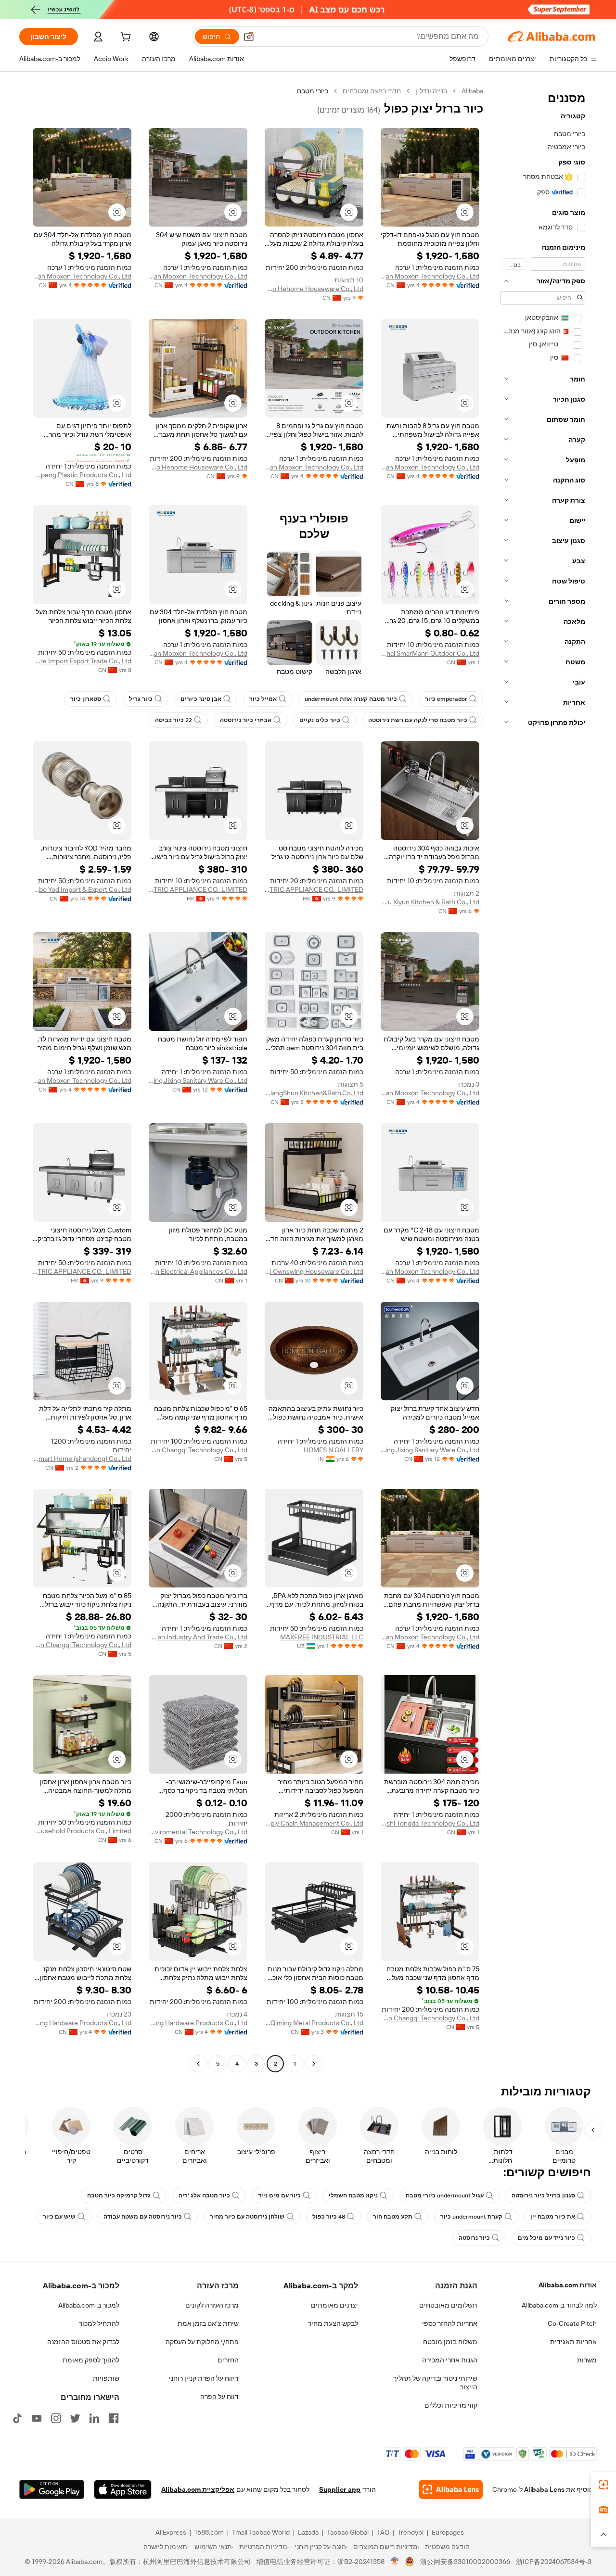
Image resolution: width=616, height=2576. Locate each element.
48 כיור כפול (329, 2217)
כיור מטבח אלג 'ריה (204, 2195)
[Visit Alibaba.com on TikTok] (17, 2418)
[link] (603, 2485)
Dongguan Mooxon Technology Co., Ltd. (430, 276)
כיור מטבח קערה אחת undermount (351, 699)
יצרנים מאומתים (334, 2305)
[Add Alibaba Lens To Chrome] (451, 2489)
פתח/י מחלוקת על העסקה (202, 2342)
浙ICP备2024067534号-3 (554, 2562)
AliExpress (171, 2532)
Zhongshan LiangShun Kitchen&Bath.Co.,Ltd (314, 1093)
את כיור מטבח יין (553, 2217)
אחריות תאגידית (573, 2342)
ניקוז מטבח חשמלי (353, 2195)
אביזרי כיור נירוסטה (246, 720)
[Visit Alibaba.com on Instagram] (56, 2418)
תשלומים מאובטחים (448, 2305)
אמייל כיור (263, 699)
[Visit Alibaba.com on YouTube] (37, 2418)
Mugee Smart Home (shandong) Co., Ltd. (82, 1459)
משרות (587, 2360)
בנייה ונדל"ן (431, 91)
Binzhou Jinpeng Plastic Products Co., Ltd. (82, 475)
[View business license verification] (395, 2562)
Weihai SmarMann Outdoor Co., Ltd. (430, 653)
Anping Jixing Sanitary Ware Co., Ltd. (198, 1080)
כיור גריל (141, 699)
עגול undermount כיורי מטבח (445, 2195)
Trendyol (411, 2532)
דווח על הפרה (219, 2397)
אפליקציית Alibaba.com (198, 2489)
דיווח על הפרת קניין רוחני (204, 2378)
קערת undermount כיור (471, 2217)
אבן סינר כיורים (201, 699)
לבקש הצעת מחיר (333, 2323)
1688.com (209, 2532)
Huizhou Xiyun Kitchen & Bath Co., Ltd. (430, 902)
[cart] (125, 38)
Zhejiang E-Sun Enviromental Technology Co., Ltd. (198, 1832)
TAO (383, 2532)
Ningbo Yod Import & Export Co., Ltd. (82, 889)
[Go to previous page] (314, 2064)
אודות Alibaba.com (568, 2285)
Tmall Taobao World (261, 2532)
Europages (448, 2532)
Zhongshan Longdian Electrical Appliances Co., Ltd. (198, 1271)
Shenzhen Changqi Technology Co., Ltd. (198, 1450)
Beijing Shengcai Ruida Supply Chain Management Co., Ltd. (314, 1823)
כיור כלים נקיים (320, 720)
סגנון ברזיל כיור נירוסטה (543, 2195)
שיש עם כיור (59, 2217)
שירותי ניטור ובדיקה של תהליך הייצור (435, 2383)
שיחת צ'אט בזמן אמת (208, 2323)
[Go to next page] (198, 2064)
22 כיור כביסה (173, 720)
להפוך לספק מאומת (91, 2360)
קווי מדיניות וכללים (451, 2405)
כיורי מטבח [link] (313, 91)
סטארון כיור (86, 699)
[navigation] (543, 1079)
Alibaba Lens (544, 2489)
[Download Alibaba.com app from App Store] (123, 2489)
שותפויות (106, 2378)
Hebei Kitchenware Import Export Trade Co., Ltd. (82, 661)
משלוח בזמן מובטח (450, 2342)
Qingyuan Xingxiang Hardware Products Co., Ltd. (198, 2023)
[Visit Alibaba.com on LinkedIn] (94, 2418)
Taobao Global (348, 2532)
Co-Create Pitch (572, 2323)
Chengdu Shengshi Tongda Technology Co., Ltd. (430, 1823)
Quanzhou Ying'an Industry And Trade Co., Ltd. (198, 1637)
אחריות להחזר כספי (450, 2323)
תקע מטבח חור (393, 2217)
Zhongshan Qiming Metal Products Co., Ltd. (314, 2023)
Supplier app (340, 2489)
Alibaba (472, 91)
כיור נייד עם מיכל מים (546, 2238)
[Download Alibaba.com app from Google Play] (52, 2489)
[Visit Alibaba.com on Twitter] (75, 2418)
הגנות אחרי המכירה (450, 2360)
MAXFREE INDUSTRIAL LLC (322, 1637)
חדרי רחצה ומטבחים (372, 91)
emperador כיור (446, 699)
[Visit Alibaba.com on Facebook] (114, 2418)
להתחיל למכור (99, 2323)
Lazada (308, 2532)
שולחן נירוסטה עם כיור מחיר (247, 2217)
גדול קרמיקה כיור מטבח (119, 2195)
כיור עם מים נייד (279, 2195)
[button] (249, 37)
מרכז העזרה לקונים (212, 2305)
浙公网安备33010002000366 (465, 2562)
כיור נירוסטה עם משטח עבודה (143, 2217)
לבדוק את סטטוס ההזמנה (83, 2342)
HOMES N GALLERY (334, 1450)
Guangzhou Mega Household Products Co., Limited (82, 1831)
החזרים (228, 2360)
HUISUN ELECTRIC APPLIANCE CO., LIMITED (314, 889)
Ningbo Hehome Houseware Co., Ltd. (314, 289)
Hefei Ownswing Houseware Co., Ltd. (314, 1271)
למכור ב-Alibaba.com (89, 2305)
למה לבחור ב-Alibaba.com (559, 2305)
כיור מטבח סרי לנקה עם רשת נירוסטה (418, 720)
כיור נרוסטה (474, 2238)
